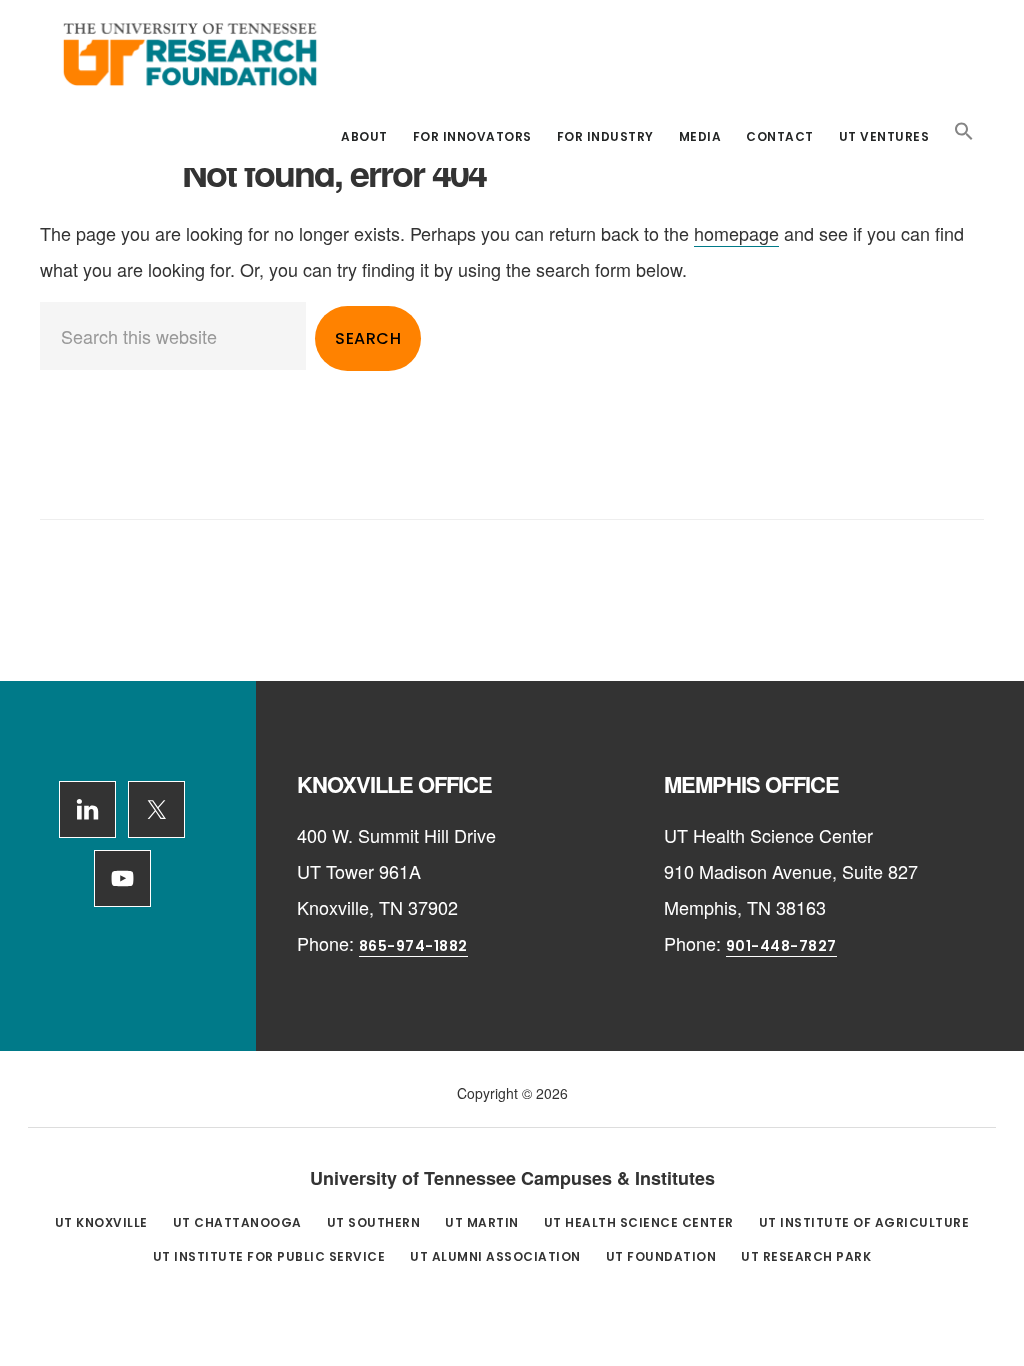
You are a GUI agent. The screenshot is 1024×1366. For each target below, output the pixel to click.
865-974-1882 (413, 946)
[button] (964, 132)
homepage (736, 233)
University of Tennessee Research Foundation (190, 54)
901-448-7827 (781, 946)
